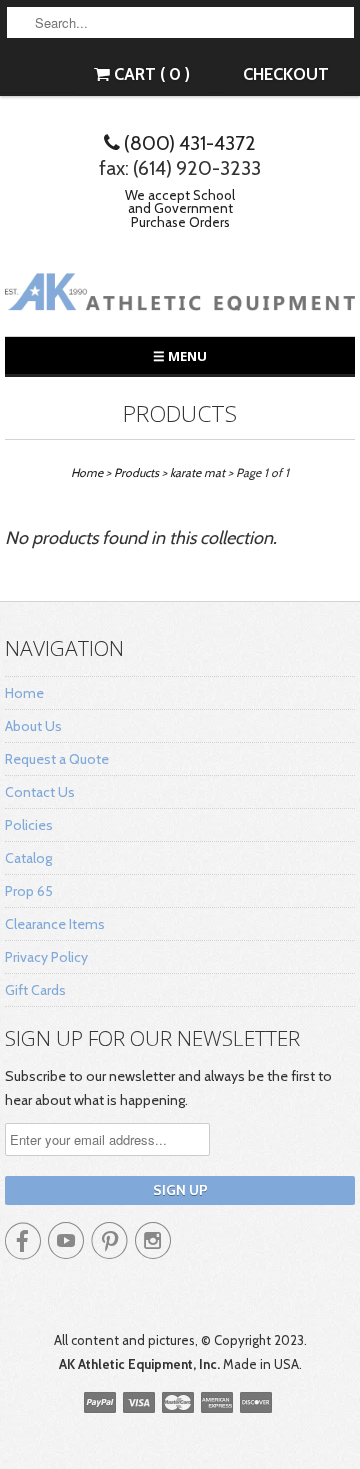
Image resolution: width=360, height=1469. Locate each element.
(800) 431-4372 (188, 143)
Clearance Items (55, 924)
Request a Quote (57, 759)
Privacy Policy (46, 957)
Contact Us (40, 792)
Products (180, 413)
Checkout (286, 74)
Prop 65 (29, 891)
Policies (29, 825)
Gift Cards (35, 990)
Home (24, 693)
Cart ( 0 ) (150, 74)
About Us (33, 726)
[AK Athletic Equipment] (180, 295)
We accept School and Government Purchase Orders (180, 208)
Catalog (28, 858)
